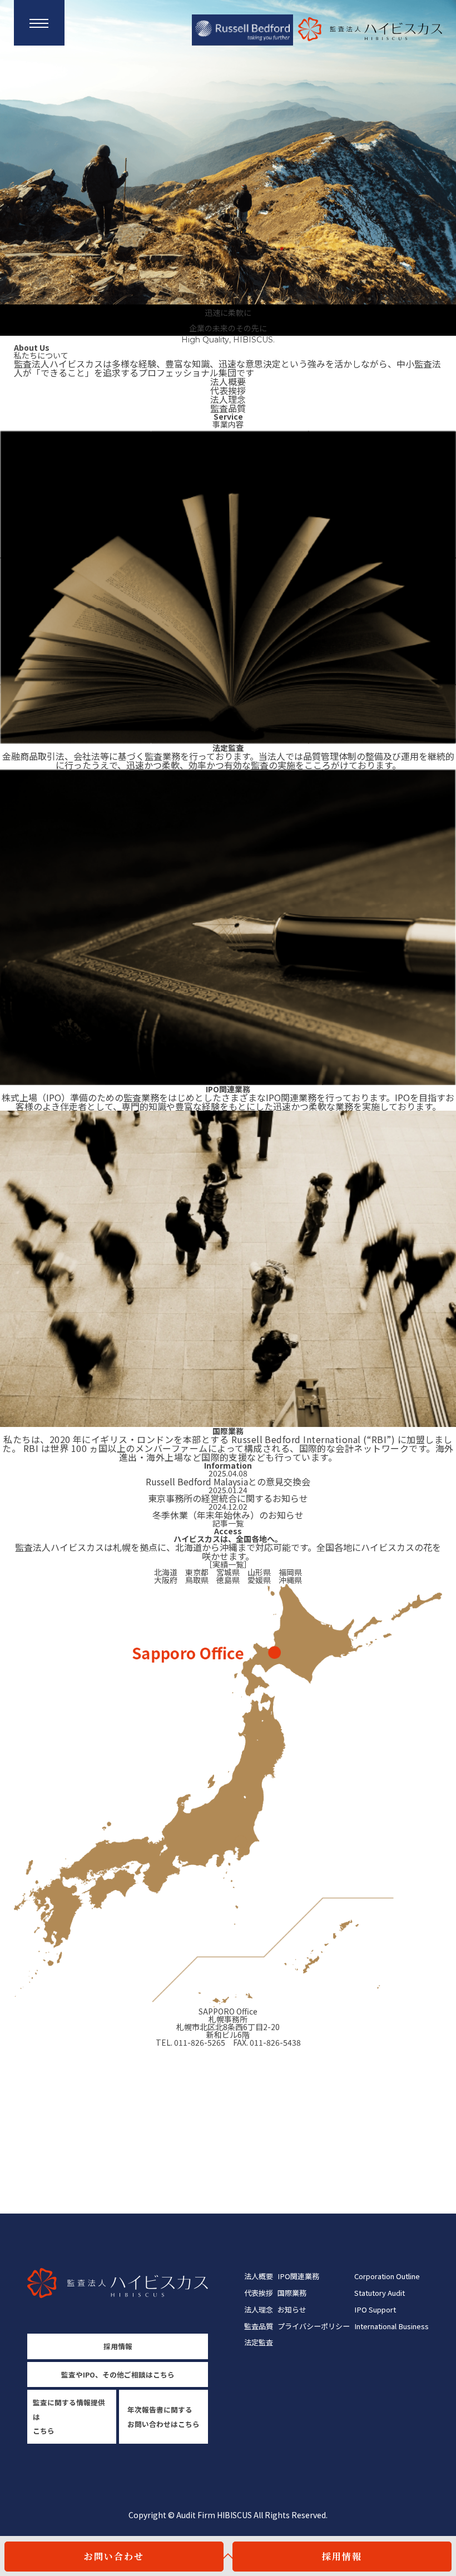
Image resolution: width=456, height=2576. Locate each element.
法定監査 (259, 2342)
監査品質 (228, 408)
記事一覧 (228, 1523)
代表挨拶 (228, 390)
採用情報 (342, 2556)
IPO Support (375, 2309)
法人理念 (228, 399)
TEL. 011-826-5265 (190, 2042)
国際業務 (292, 2293)
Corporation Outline (387, 2276)
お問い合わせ (114, 2556)
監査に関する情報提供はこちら (69, 2416)
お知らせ (292, 2309)
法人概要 (228, 381)
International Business (391, 2326)
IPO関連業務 (298, 2276)
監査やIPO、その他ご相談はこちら (118, 2374)
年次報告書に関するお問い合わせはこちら (163, 2416)
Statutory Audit (380, 2293)
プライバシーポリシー (314, 2326)
